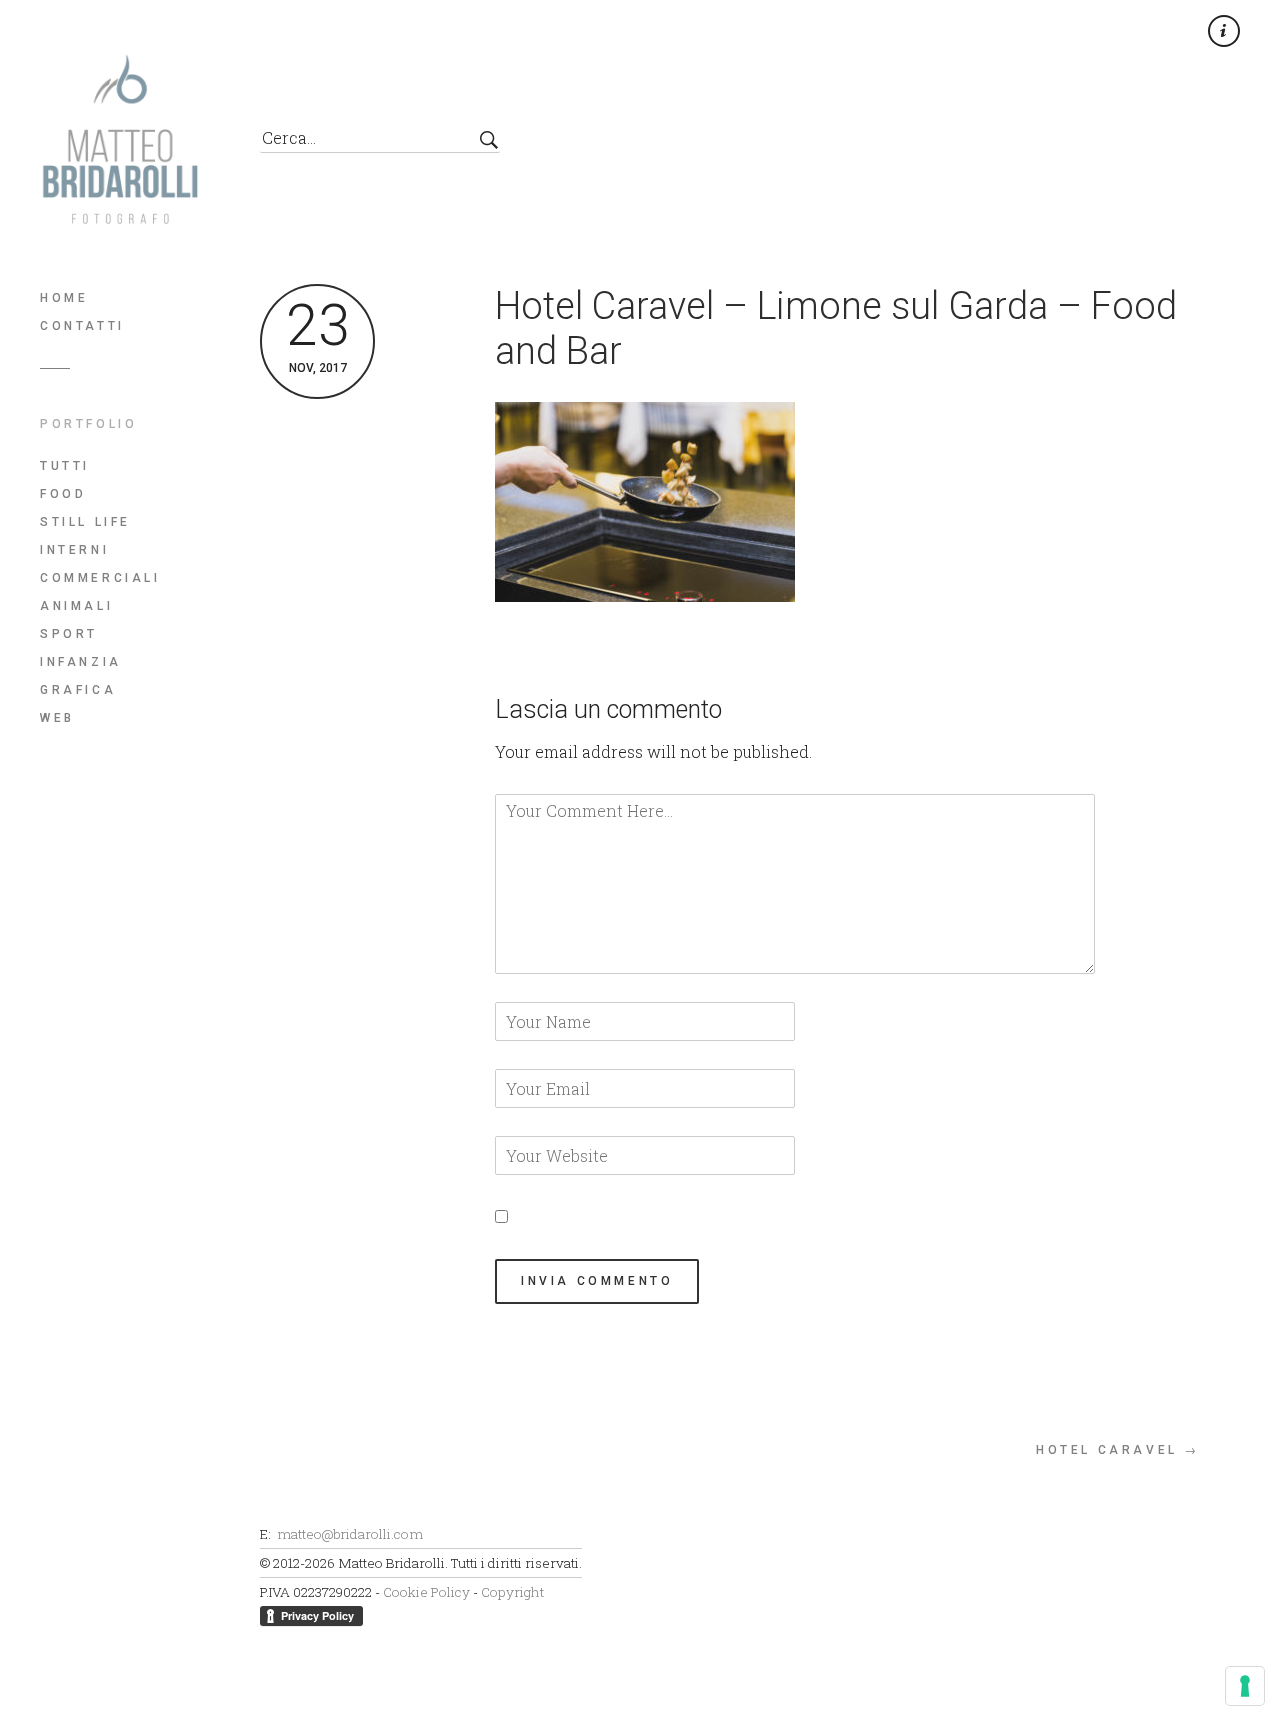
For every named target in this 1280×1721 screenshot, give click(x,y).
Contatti (82, 326)
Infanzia (81, 662)
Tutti (65, 466)
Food (63, 494)
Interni (74, 550)
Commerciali (100, 578)
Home (64, 298)
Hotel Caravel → (1118, 1450)
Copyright (512, 1592)
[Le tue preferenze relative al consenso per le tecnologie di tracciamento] (1245, 1686)
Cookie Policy (426, 1592)
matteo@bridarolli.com (350, 1534)
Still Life (85, 522)
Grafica (78, 690)
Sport (69, 634)
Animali (76, 606)
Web (57, 718)
